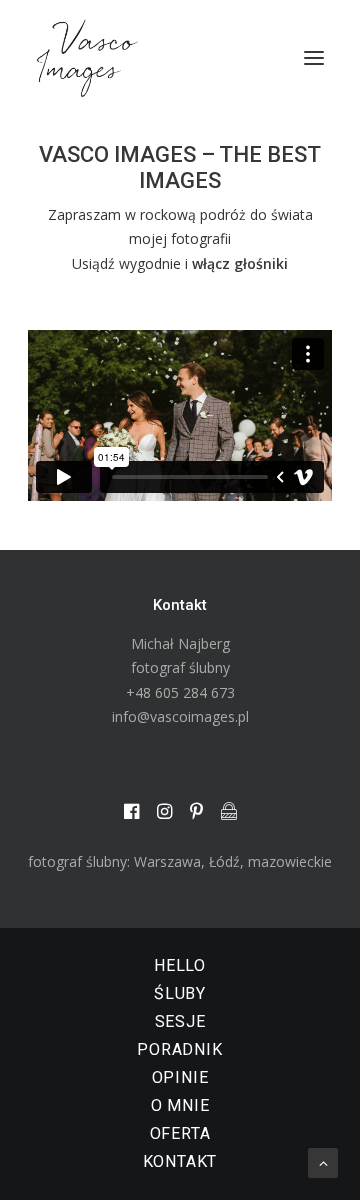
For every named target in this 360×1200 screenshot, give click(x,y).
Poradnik (179, 1049)
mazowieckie (290, 861)
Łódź (224, 861)
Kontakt (180, 1161)
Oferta (180, 1133)
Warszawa (167, 861)
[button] (314, 58)
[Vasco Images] (87, 58)
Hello (180, 965)
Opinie (180, 1077)
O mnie (180, 1105)
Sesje (180, 1021)
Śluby (180, 993)
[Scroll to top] (323, 1161)
